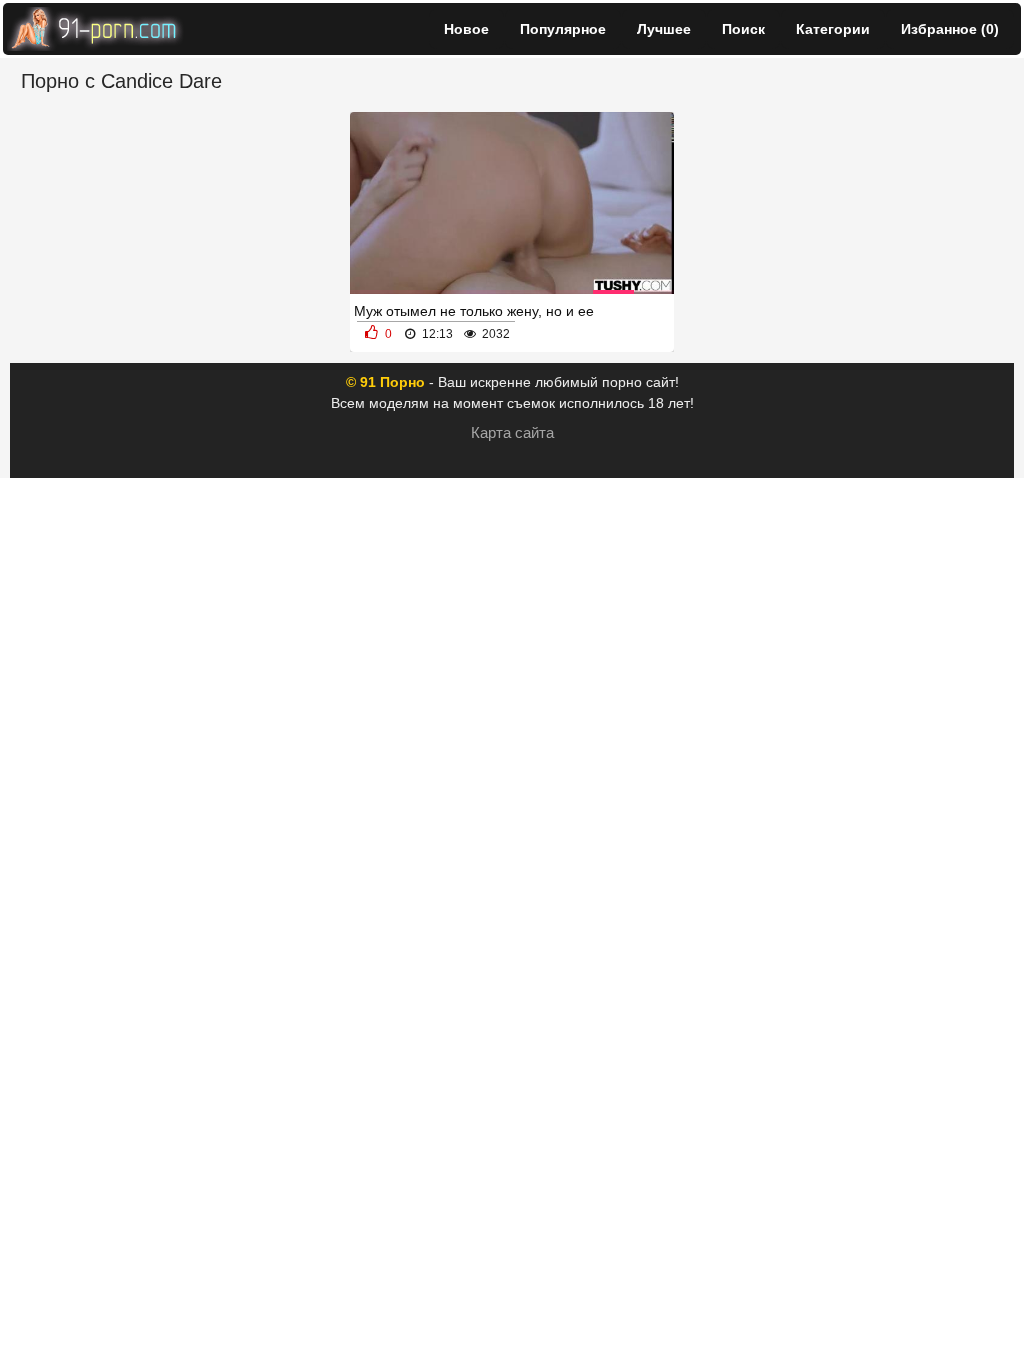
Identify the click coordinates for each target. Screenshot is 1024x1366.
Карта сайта (512, 432)
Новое (466, 29)
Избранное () (950, 29)
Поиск (743, 29)
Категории (833, 29)
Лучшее (664, 29)
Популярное (563, 29)
